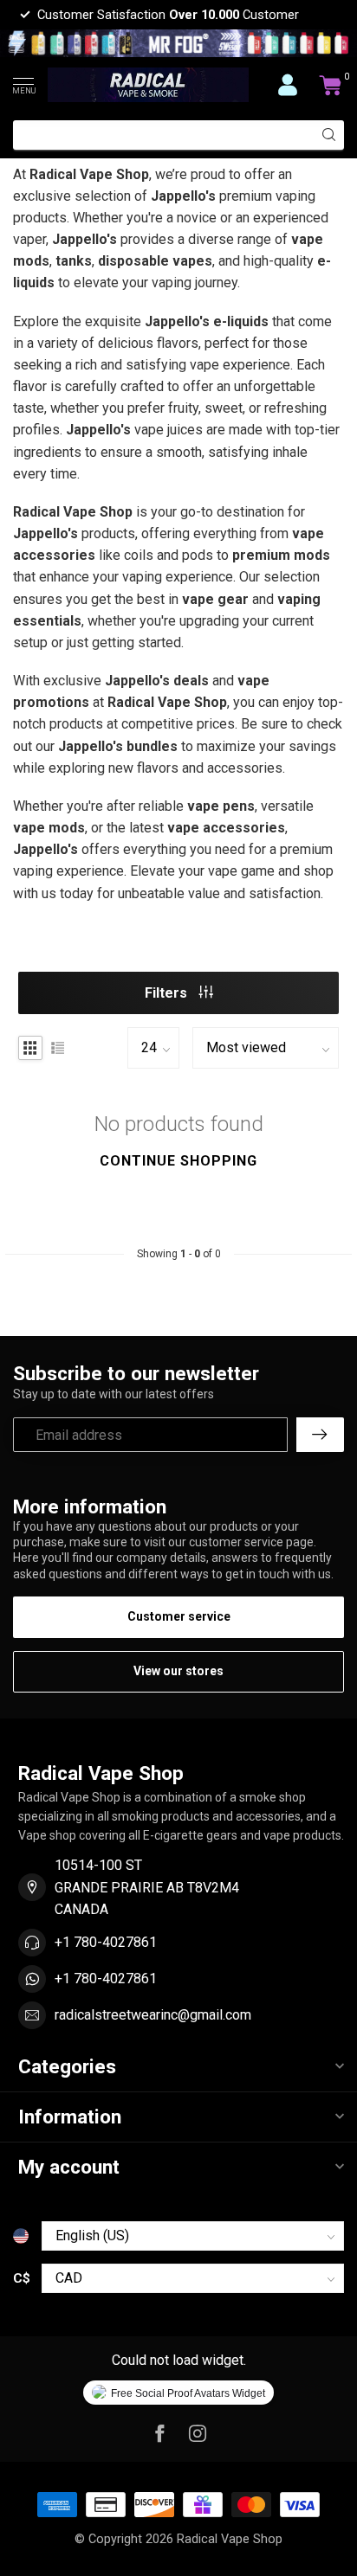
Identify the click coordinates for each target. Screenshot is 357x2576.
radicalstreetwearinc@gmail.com (153, 2015)
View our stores (178, 1671)
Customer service (179, 1616)
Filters (168, 993)
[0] (331, 85)
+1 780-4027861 (106, 1942)
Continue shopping (178, 1161)
